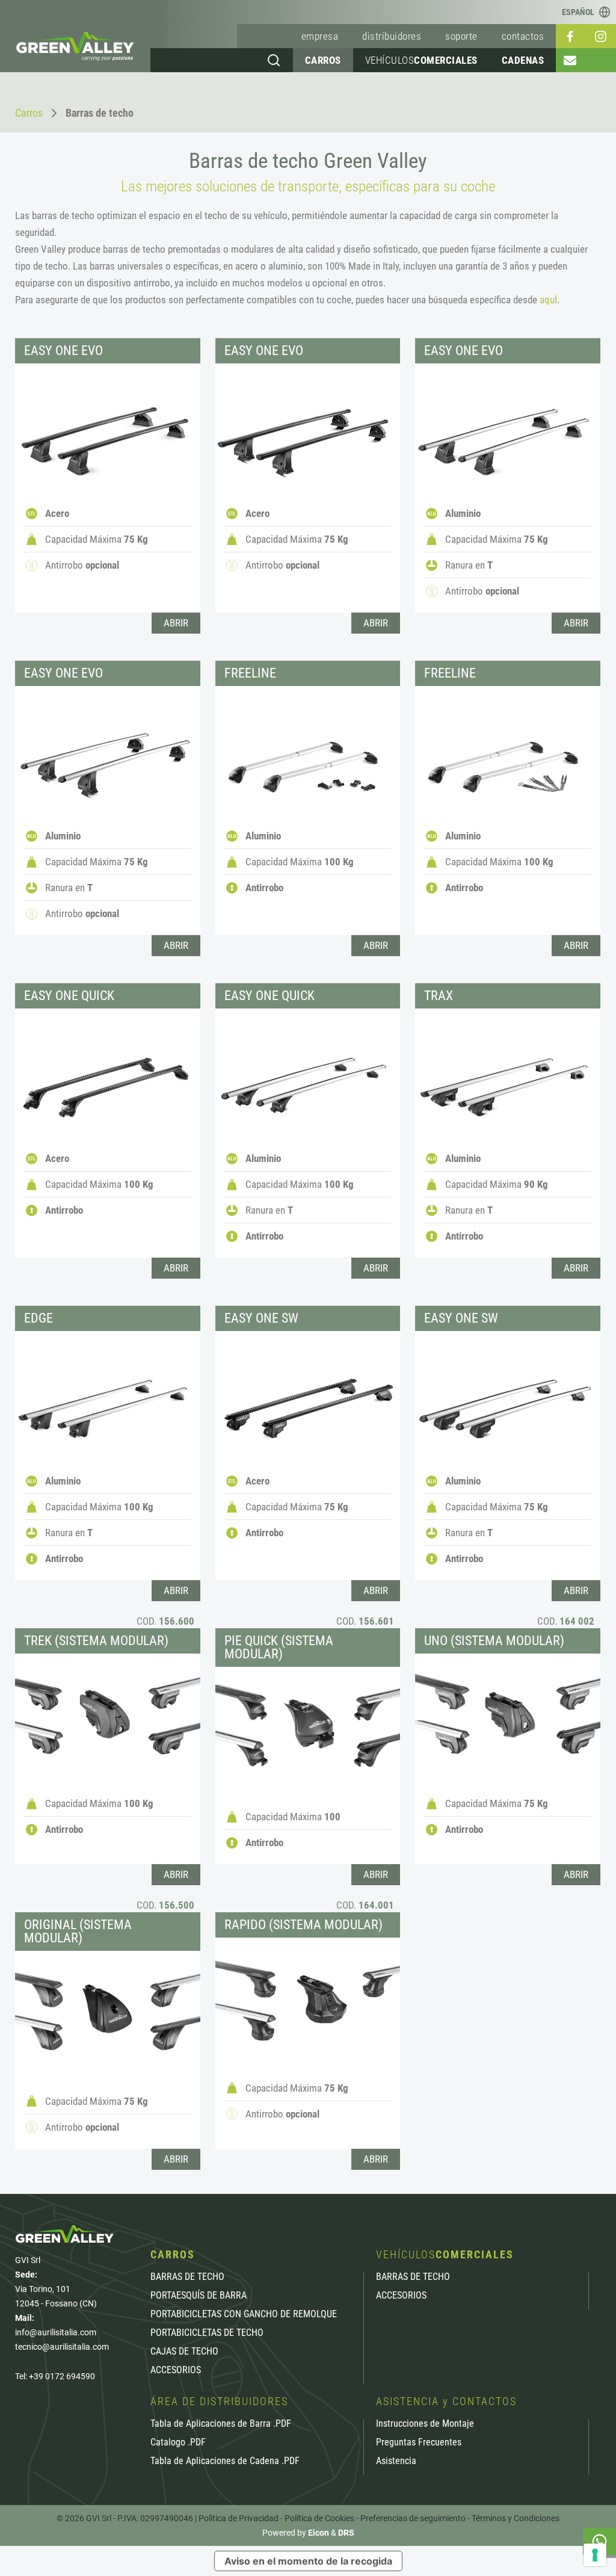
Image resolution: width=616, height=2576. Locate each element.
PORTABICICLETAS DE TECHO (207, 2333)
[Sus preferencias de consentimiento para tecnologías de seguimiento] (595, 2555)
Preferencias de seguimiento (413, 2518)
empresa (320, 36)
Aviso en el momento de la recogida (308, 2561)
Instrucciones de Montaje (425, 2424)
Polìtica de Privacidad (239, 2518)
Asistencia (396, 2461)
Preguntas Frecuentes (419, 2442)
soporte (461, 36)
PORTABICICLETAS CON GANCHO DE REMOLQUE (244, 2314)
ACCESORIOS (176, 2370)
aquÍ (548, 300)
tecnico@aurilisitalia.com (62, 2347)
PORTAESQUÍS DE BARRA (199, 2296)
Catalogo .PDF (178, 2442)
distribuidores (392, 36)
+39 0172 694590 (62, 2376)
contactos (523, 36)
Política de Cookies (319, 2518)
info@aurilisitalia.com (56, 2332)
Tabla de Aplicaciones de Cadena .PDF (225, 2461)
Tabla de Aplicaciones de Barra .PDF (221, 2424)
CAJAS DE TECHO (184, 2352)
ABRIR (176, 623)
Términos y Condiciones (516, 2518)
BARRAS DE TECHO (187, 2277)
